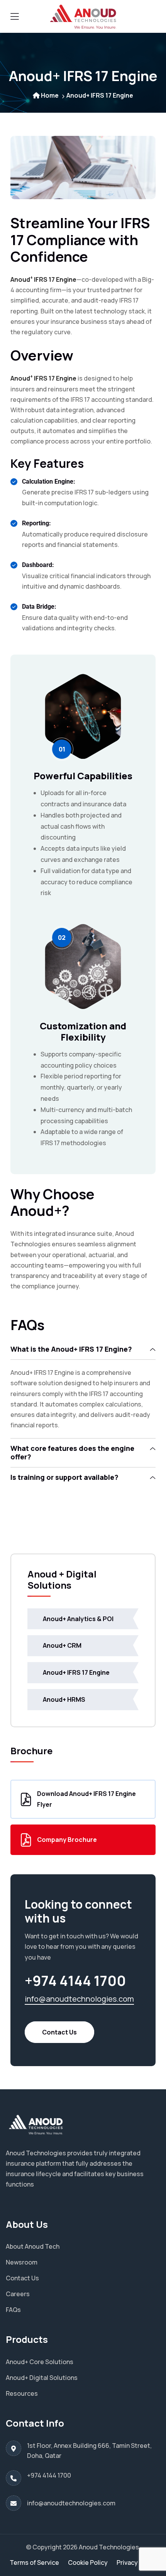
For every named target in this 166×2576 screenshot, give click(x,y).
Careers (18, 2294)
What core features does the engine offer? (72, 1452)
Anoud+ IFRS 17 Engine (76, 1672)
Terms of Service (34, 2562)
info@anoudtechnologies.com (79, 1999)
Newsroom (22, 2262)
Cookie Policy (88, 2562)
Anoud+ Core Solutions (40, 2362)
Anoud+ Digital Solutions (42, 2378)
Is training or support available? (64, 1477)
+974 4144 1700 (49, 2475)
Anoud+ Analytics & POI (78, 1619)
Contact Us (59, 2032)
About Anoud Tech (33, 2246)
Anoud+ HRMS (64, 1699)
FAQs (13, 2310)
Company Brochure (67, 1840)
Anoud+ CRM (62, 1645)
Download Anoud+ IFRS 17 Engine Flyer (86, 1799)
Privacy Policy (137, 2562)
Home (50, 95)
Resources (22, 2393)
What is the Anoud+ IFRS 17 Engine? (71, 1349)
